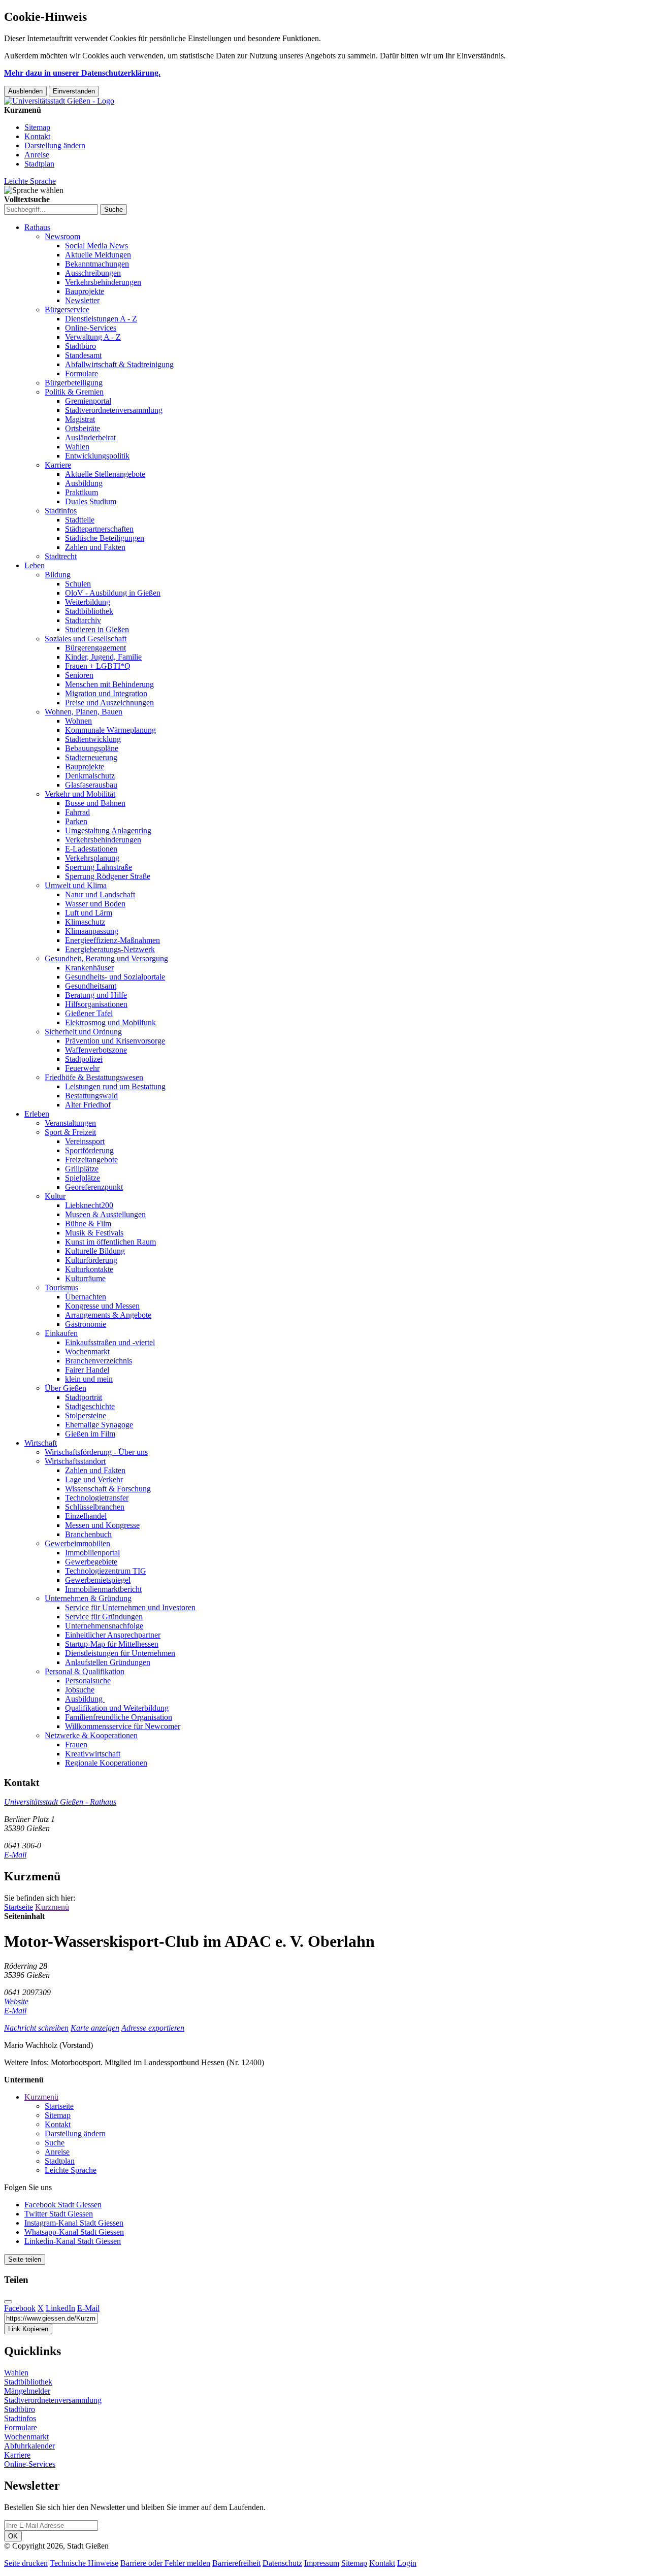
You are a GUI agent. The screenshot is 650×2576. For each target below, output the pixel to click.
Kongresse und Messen (102, 1306)
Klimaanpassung (92, 931)
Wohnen (78, 721)
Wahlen (77, 447)
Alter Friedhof (88, 1105)
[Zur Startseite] (59, 101)
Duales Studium (91, 501)
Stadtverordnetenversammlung (114, 410)
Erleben (37, 1114)
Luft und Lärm (89, 913)
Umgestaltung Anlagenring (108, 830)
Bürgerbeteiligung (74, 383)
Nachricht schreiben (36, 2028)
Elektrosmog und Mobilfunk (110, 1022)
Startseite (19, 1907)
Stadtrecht (61, 556)
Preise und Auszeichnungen (109, 703)
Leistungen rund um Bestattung (115, 1086)
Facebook (20, 2308)
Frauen (76, 1744)
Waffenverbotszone (96, 1050)
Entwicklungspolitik (97, 456)
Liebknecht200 (89, 1205)
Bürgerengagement (95, 648)
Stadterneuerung (91, 757)
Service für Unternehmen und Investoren (130, 1607)
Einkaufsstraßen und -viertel (110, 1342)
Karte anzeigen (95, 2028)
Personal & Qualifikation (85, 1671)
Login (407, 2563)
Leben (35, 565)
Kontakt (37, 136)
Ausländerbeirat (90, 437)
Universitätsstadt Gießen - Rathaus (60, 1802)
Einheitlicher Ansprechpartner (113, 1635)
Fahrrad (77, 812)
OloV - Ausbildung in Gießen (113, 593)
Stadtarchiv (83, 620)
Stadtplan (39, 164)
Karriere (58, 465)
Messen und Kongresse (102, 1525)
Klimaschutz (85, 922)
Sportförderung (89, 1150)
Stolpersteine (86, 1415)
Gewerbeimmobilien (77, 1543)
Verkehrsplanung (92, 858)
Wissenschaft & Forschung (108, 1489)
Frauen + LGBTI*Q (98, 666)
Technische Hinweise (84, 2563)
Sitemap (37, 127)
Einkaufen (61, 1333)
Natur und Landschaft (100, 894)
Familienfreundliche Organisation (119, 1717)
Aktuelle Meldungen (98, 255)
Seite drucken (26, 2563)
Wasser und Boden (95, 904)
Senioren (79, 675)
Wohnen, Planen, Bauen (84, 712)
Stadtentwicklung (93, 739)
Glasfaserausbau (91, 785)
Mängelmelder (27, 2391)
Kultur (55, 1196)
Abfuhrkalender (29, 2446)
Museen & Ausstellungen (105, 1214)
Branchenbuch (88, 1534)
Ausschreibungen (93, 273)
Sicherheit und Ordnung (83, 1032)
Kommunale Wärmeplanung (110, 730)
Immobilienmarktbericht (103, 1589)
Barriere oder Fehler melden (165, 2563)
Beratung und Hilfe (96, 995)
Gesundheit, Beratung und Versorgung (106, 958)
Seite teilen (25, 2259)
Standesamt (83, 355)
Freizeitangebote (91, 1160)
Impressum (322, 2563)
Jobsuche (80, 1690)
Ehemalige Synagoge (99, 1425)
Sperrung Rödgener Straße (108, 876)
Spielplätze (83, 1178)
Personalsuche (88, 1681)
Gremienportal (88, 401)
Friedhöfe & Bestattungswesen (94, 1077)
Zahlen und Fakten (95, 547)
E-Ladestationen (91, 849)
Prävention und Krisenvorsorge (115, 1041)
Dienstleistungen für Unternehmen (120, 1653)
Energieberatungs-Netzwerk (110, 949)
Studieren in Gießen (97, 629)
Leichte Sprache (30, 181)
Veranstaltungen (70, 1123)
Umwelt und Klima (76, 885)
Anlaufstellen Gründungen (108, 1662)
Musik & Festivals (94, 1233)
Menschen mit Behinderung (109, 684)
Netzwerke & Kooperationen (91, 1735)
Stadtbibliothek (89, 611)
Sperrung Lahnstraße (99, 867)
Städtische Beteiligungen (105, 538)
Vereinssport (85, 1141)
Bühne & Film (88, 1224)
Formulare (82, 373)
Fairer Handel (87, 1370)
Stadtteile (80, 520)
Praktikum (82, 492)
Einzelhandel (86, 1516)
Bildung (58, 575)
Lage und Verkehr (94, 1479)
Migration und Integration (106, 693)
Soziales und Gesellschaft (86, 639)
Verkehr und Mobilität (80, 794)
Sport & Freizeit (70, 1132)
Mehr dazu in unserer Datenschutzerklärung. (82, 73)
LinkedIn (60, 2308)
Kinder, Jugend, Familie (103, 657)
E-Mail (15, 1855)
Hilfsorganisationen (96, 1004)
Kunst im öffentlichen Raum (110, 1242)
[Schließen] (8, 2302)
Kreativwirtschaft (93, 1754)
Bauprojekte (85, 291)
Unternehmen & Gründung (88, 1598)
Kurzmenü (52, 1907)
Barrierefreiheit (236, 2563)
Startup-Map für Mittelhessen (112, 1644)
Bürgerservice (67, 309)
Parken (76, 821)
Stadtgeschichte (90, 1406)
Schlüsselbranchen (95, 1507)
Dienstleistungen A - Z (101, 319)
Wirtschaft (41, 1443)
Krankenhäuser (89, 968)
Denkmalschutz (90, 776)
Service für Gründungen (104, 1617)
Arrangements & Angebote (108, 1315)
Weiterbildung (88, 602)
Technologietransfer (97, 1498)
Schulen (78, 584)
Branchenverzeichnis (99, 1361)
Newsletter (82, 300)
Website (16, 2001)
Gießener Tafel (89, 1013)
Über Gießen (66, 1388)
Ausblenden (25, 91)
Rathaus (37, 227)
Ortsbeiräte (83, 428)
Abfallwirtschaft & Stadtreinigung (119, 364)
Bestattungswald (91, 1096)
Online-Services (91, 328)
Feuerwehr (82, 1068)
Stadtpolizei (84, 1059)
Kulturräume (85, 1278)
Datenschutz (282, 2563)
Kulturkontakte (89, 1269)
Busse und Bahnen (95, 803)
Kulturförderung (91, 1260)
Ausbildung (84, 483)
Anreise (37, 155)
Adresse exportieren (153, 2028)
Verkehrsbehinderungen (103, 282)
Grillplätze (82, 1169)
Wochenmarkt (87, 1351)
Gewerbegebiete (91, 1562)
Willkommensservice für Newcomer (123, 1726)
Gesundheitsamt (91, 986)
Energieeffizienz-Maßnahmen (112, 940)
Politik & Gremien (74, 392)
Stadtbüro (80, 346)
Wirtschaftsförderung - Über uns (96, 1452)
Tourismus (61, 1287)
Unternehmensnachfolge (104, 1626)
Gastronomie (86, 1324)
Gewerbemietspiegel (98, 1580)
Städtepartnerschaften (99, 529)
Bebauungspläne (92, 748)
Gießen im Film (90, 1434)
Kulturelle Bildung (95, 1251)
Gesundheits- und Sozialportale (115, 977)
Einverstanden (74, 91)
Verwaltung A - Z (93, 337)
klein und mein (89, 1379)
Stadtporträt (84, 1397)
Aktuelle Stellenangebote (105, 474)
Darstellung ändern (55, 145)
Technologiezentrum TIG (106, 1571)
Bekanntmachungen (97, 264)
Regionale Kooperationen (106, 1763)
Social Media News (96, 246)
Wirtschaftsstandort (75, 1461)
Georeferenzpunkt (94, 1187)
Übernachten (86, 1297)
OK (13, 2536)
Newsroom (62, 236)
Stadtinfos (61, 511)
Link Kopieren (28, 2329)
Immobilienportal (92, 1553)
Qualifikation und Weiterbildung (117, 1708)
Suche (55, 2143)
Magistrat (80, 419)
